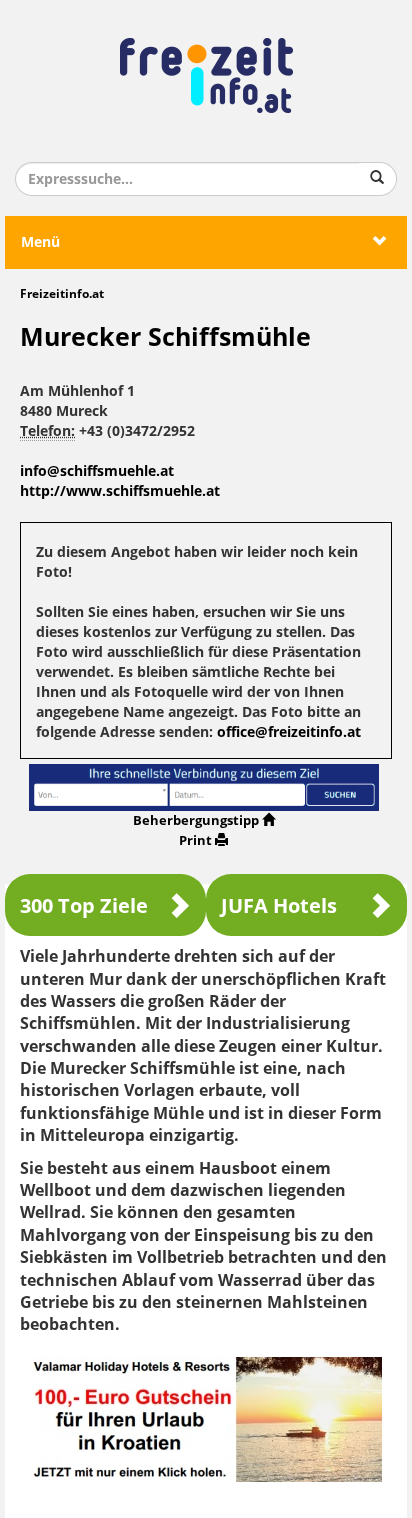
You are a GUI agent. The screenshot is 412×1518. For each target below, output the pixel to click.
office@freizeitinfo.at (289, 732)
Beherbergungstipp (196, 820)
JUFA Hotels (279, 906)
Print (195, 840)
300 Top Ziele (84, 906)
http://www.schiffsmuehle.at (120, 491)
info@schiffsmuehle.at (97, 471)
